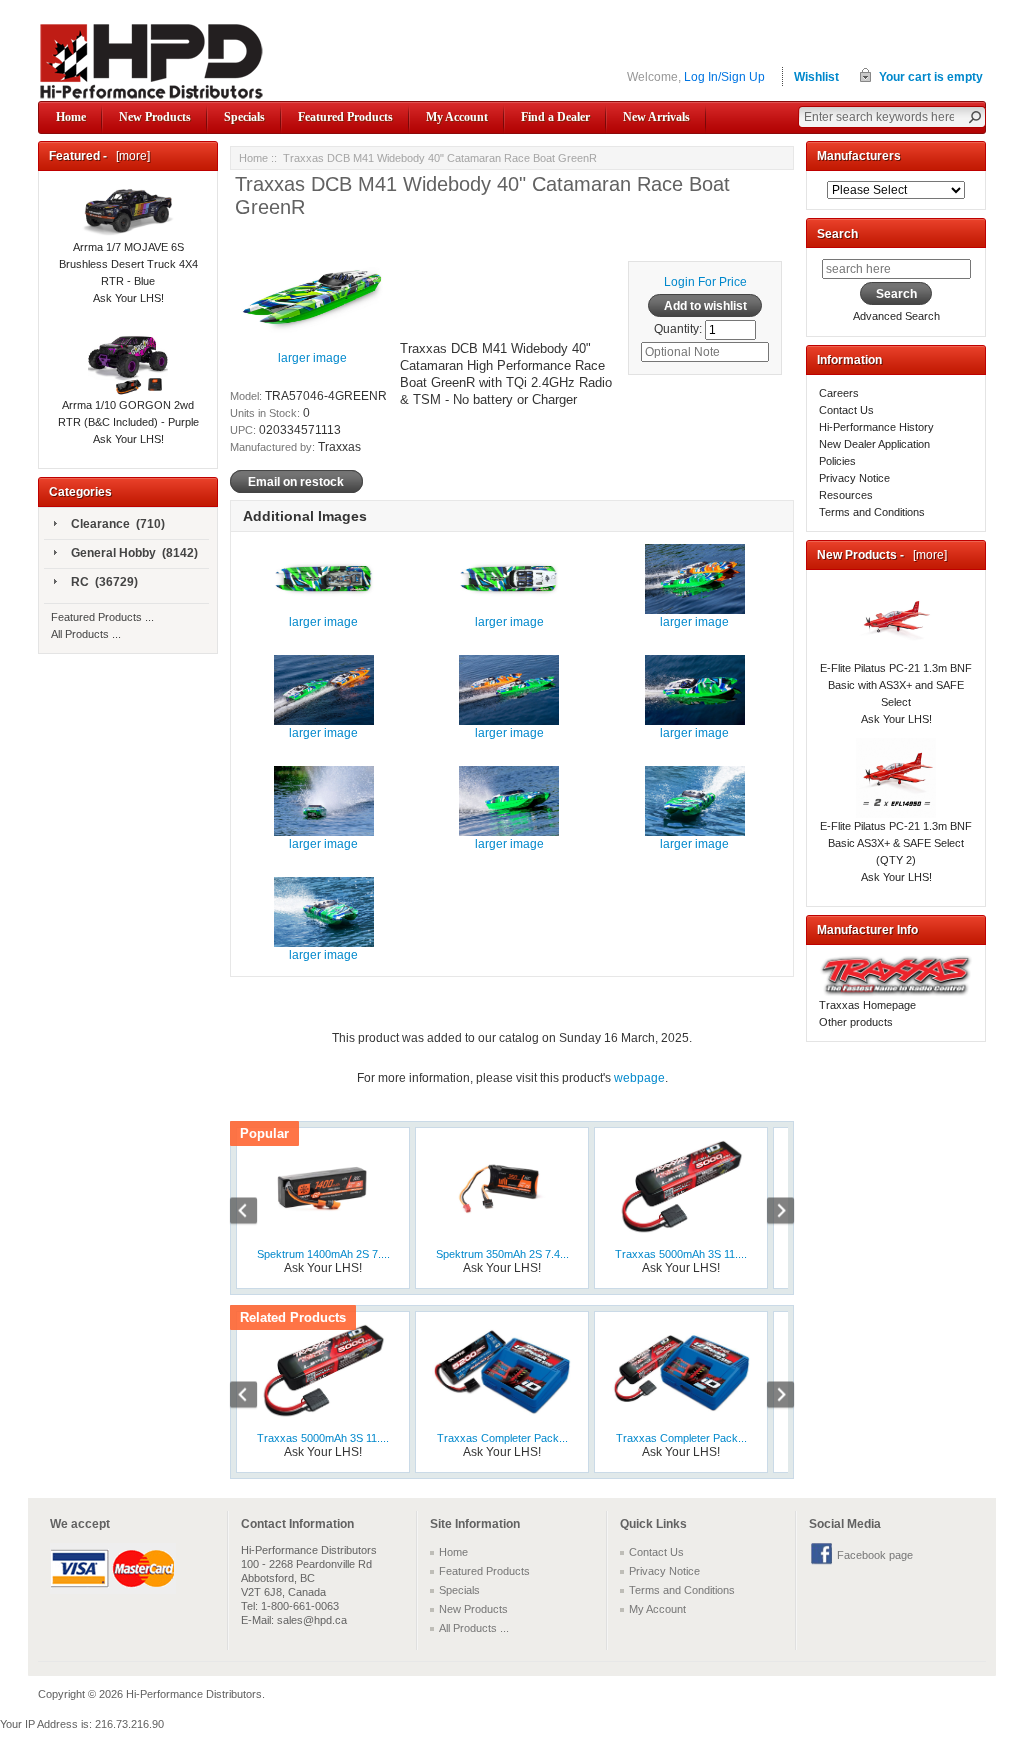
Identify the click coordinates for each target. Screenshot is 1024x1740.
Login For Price (705, 282)
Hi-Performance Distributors (194, 1694)
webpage (639, 1078)
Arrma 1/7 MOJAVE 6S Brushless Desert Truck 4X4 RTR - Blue (128, 264)
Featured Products (345, 117)
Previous (254, 1213)
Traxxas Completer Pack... (502, 1438)
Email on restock (296, 481)
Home (71, 117)
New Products (155, 117)
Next (770, 1213)
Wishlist (816, 77)
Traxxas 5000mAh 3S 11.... (681, 1254)
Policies (837, 461)
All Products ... (86, 634)
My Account (457, 117)
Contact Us (846, 410)
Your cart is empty (931, 77)
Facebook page (875, 1555)
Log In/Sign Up (724, 77)
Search (837, 234)
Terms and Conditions (872, 512)
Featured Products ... (102, 617)
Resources (846, 495)
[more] (130, 156)
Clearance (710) (118, 524)
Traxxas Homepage (867, 1005)
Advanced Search (896, 316)
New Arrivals (656, 117)
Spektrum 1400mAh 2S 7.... (323, 1254)
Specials (244, 117)
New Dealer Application (874, 444)
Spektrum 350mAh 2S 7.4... (502, 1254)
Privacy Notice (854, 478)
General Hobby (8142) (134, 553)
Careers (839, 393)
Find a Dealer (555, 117)
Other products (856, 1022)
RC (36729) (104, 582)
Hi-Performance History (876, 427)
